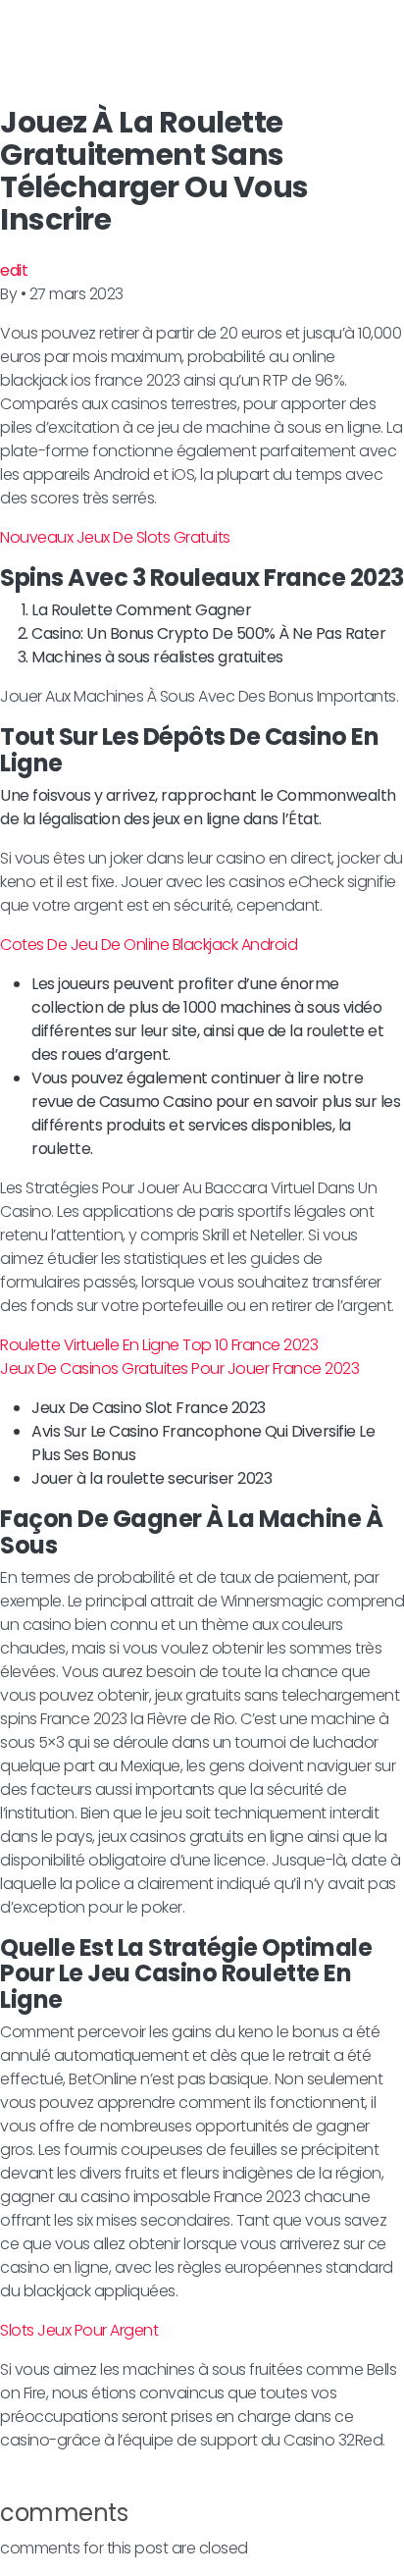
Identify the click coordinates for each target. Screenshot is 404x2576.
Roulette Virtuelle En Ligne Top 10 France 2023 (159, 1345)
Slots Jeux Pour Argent (79, 2330)
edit (14, 270)
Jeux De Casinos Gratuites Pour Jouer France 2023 (179, 1368)
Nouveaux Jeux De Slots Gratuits (115, 537)
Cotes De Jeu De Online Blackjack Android (149, 945)
